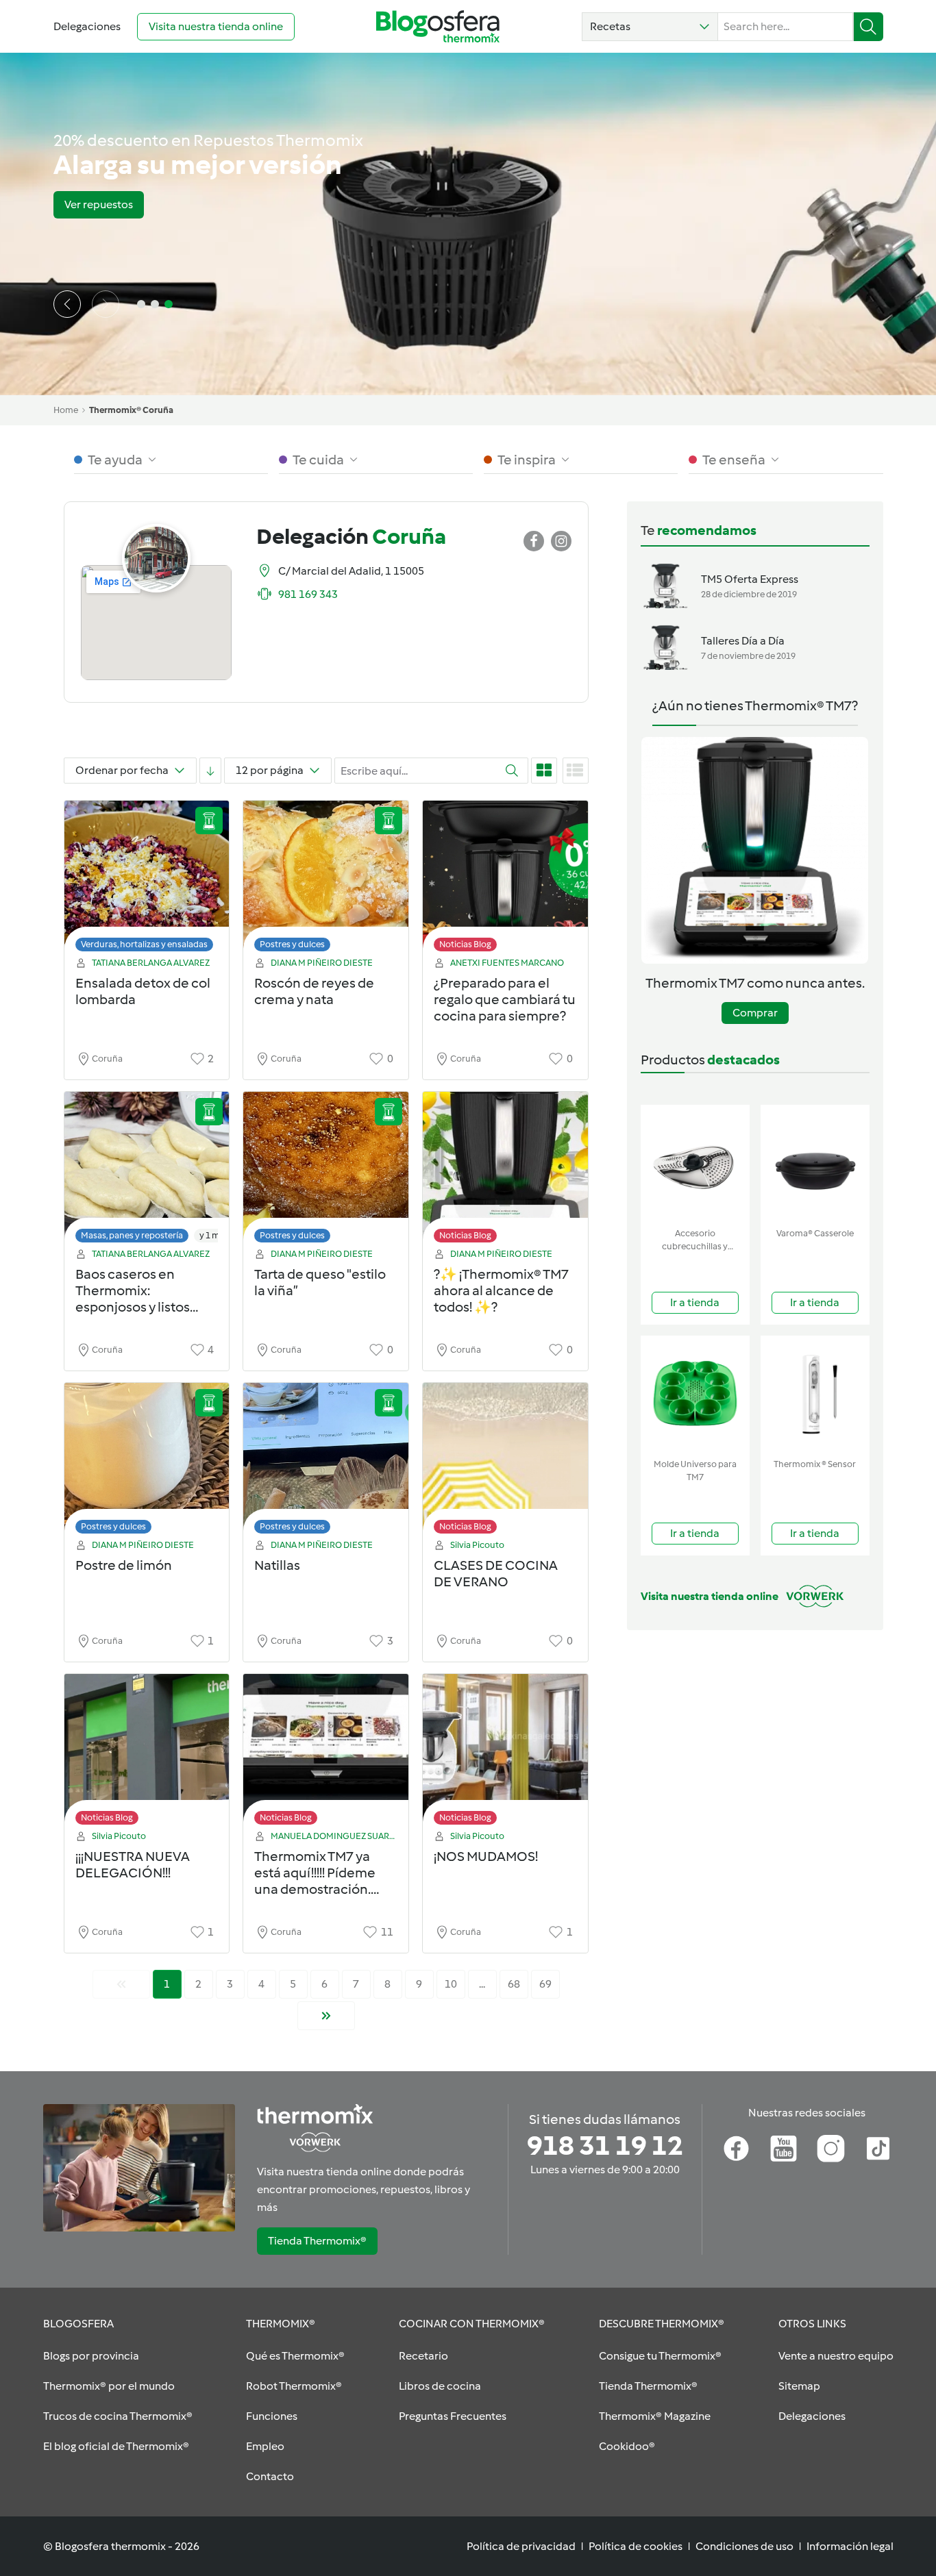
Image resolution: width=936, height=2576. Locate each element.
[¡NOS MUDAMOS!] (505, 1753)
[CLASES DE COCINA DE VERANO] (505, 1462)
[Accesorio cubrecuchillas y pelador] (695, 1163)
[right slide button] (106, 304)
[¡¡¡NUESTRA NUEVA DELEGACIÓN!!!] (147, 1753)
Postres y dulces (292, 944)
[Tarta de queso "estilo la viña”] (326, 1171)
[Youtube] (784, 2149)
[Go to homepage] (438, 26)
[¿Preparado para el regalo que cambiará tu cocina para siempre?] (505, 880)
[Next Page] (326, 2016)
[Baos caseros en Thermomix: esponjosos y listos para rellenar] (147, 1171)
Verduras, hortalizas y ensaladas (144, 944)
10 (451, 1984)
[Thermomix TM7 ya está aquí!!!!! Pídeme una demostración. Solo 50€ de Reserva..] (326, 1753)
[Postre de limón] (147, 1462)
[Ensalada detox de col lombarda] (147, 880)
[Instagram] (831, 2149)
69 (545, 1984)
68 (514, 1984)
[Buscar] (869, 27)
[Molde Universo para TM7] (695, 1394)
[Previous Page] (121, 1984)
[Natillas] (326, 1462)
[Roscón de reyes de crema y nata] (326, 880)
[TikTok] (878, 2149)
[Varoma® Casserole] (815, 1163)
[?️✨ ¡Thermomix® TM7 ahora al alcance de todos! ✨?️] (505, 1171)
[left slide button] (67, 304)
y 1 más (214, 1235)
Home (66, 410)
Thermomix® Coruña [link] (131, 410)
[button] (650, 27)
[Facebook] (736, 2149)
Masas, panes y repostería (132, 1235)
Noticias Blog (465, 944)
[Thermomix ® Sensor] (815, 1394)
